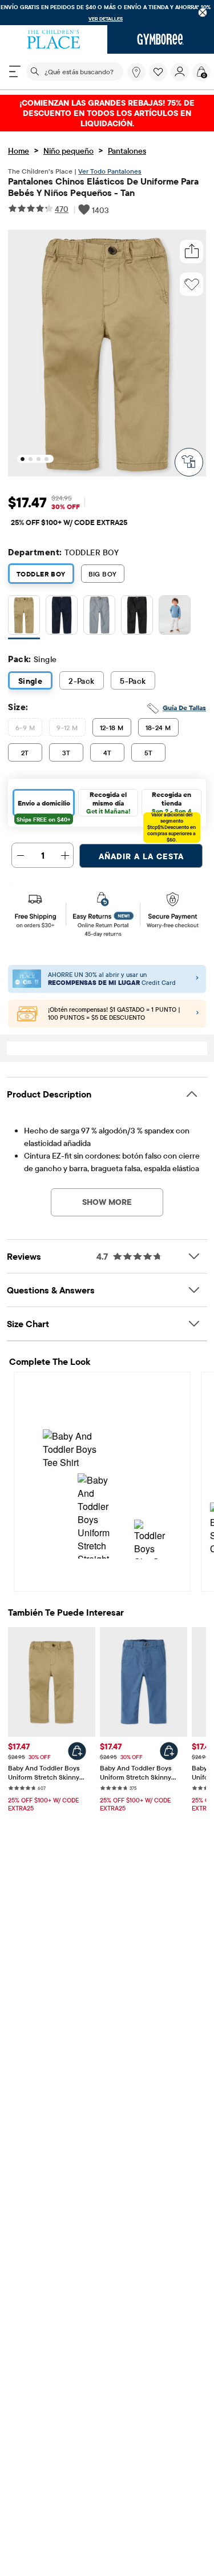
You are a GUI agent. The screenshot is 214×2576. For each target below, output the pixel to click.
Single (31, 681)
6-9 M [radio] (25, 728)
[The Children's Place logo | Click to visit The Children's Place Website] (54, 39)
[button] (158, 72)
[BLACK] (137, 617)
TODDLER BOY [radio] (41, 574)
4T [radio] (108, 753)
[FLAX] (24, 617)
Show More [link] (107, 1202)
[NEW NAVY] (62, 617)
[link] (136, 72)
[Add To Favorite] (192, 285)
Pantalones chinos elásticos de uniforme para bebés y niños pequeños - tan (103, 187)
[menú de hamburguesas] (15, 71)
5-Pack (133, 681)
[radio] (24, 616)
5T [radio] (149, 753)
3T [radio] (66, 753)
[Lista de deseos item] (160, 78)
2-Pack (82, 681)
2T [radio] (25, 753)
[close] (203, 13)
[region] (107, 13)
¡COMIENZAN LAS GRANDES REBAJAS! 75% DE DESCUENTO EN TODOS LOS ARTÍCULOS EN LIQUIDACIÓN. (107, 113)
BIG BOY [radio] (103, 574)
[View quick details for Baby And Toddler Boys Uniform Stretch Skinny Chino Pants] (77, 1751)
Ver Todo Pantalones (110, 171)
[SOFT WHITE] (175, 617)
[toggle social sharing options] (192, 252)
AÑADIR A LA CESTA (141, 856)
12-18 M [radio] (112, 728)
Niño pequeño (68, 151)
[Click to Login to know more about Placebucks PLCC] (197, 1013)
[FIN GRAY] (99, 617)
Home (19, 151)
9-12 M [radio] (67, 728)
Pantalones (127, 151)
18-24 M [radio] (158, 728)
